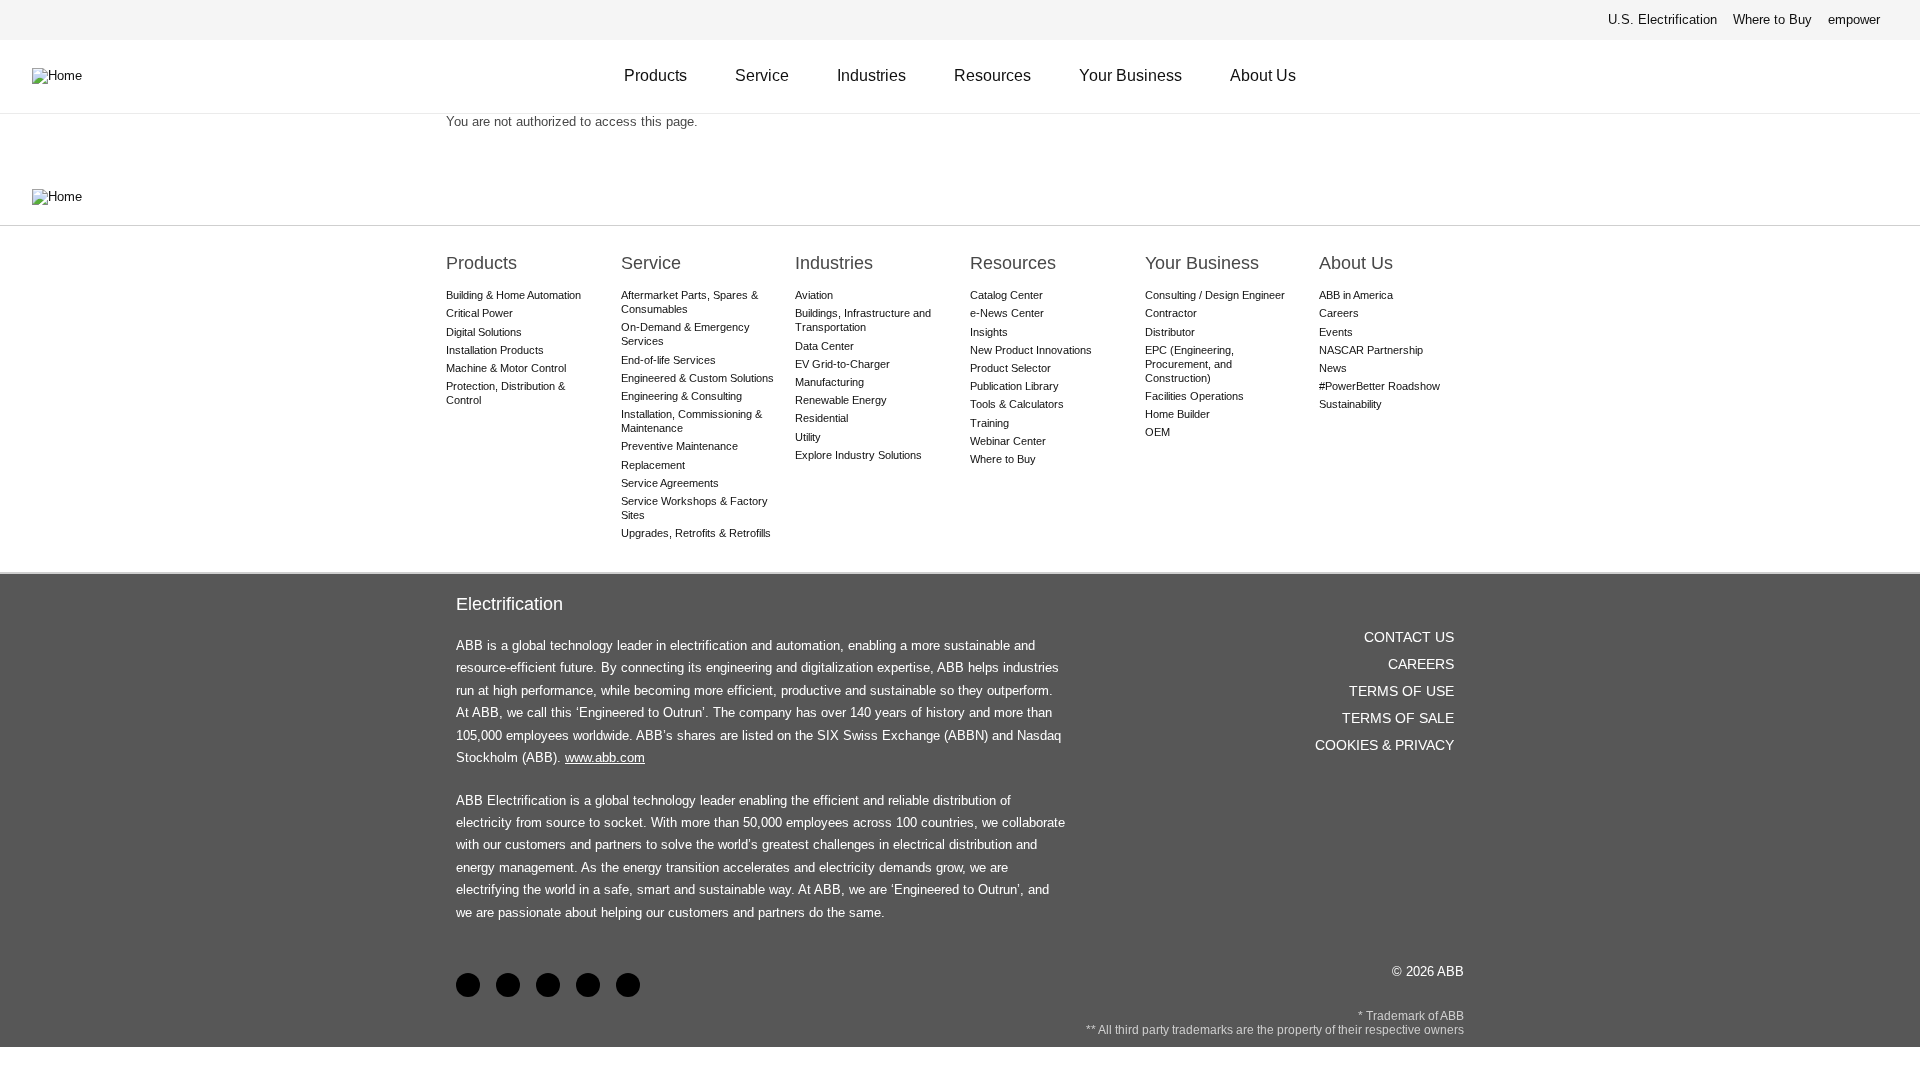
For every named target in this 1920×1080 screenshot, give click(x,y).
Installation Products (495, 350)
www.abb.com (605, 757)
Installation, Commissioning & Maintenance (691, 421)
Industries (871, 75)
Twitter (588, 985)
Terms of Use (1401, 691)
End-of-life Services (668, 360)
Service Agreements (670, 483)
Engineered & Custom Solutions (697, 378)
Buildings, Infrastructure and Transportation (863, 320)
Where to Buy (1772, 19)
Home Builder (1177, 414)
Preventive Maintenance (679, 446)
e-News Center (1007, 313)
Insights (989, 332)
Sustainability (1350, 404)
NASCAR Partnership (1371, 350)
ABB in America (1356, 295)
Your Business (1130, 75)
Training (989, 423)
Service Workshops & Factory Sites (694, 508)
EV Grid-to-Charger (842, 364)
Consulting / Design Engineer (1215, 295)
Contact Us (1829, 76)
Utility (808, 437)
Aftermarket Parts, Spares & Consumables (689, 302)
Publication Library (1014, 386)
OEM (1157, 432)
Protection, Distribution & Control (505, 393)
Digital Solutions (484, 332)
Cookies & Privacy (1384, 745)
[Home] (72, 76)
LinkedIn (508, 985)
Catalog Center (1006, 295)
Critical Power (479, 313)
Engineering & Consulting (681, 396)
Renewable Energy (841, 400)
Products (655, 75)
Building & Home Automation (513, 295)
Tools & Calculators (1017, 404)
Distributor (1170, 332)
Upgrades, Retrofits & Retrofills (696, 533)
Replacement (653, 465)
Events (1336, 332)
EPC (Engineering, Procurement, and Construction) (1189, 364)
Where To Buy (1878, 76)
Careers (1339, 313)
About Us (1263, 75)
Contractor (1171, 313)
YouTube (548, 985)
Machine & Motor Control (506, 368)
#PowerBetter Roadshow (1379, 386)
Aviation (814, 295)
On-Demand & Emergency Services (685, 334)
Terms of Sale (1398, 718)
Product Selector (1010, 368)
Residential (821, 418)
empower (1854, 19)
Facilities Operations (1194, 396)
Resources (992, 75)
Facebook (468, 985)
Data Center (824, 346)
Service (762, 75)
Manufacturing (829, 382)
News (1333, 368)
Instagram (628, 985)
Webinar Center (1008, 441)
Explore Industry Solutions (858, 455)
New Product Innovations (1031, 350)
